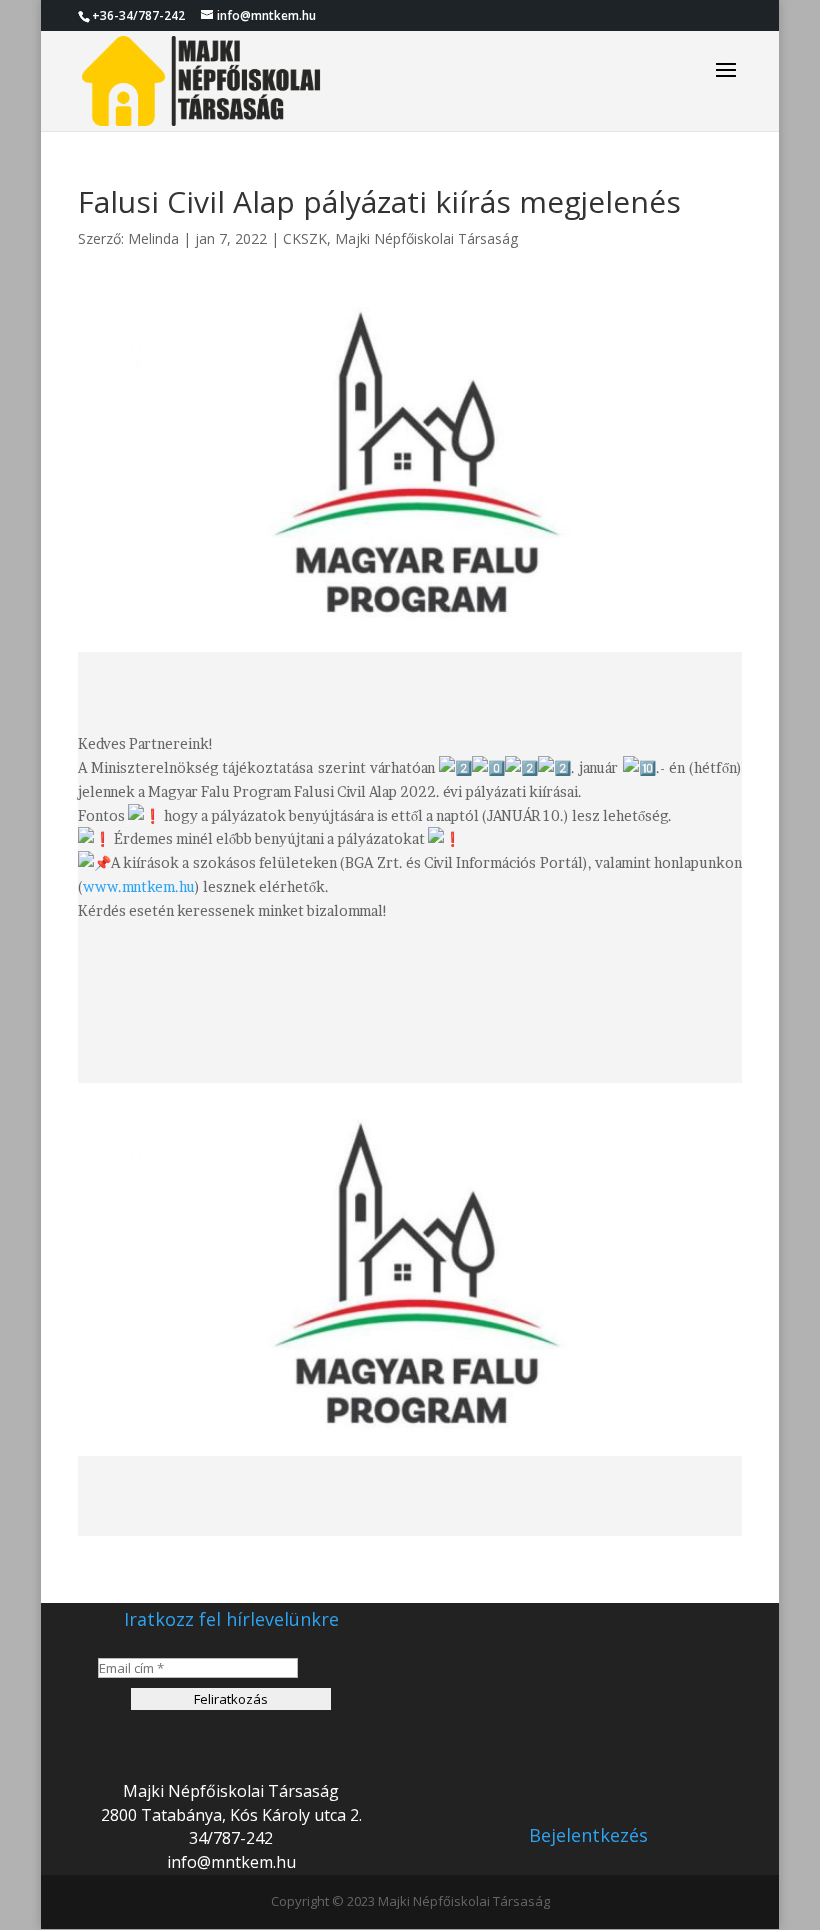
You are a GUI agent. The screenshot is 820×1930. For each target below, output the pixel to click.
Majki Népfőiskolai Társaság (426, 238)
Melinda (153, 238)
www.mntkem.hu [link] (139, 886)
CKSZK (305, 238)
